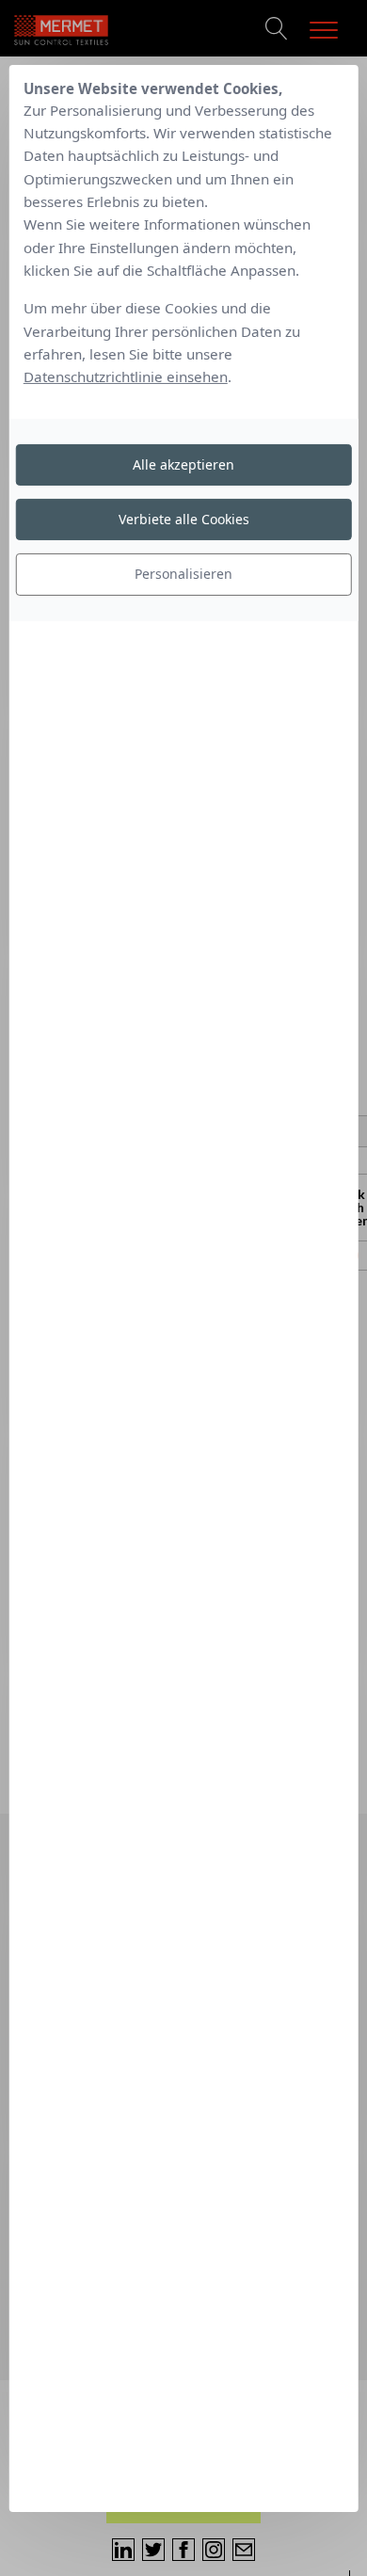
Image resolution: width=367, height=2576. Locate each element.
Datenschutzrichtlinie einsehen (126, 376)
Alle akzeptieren (183, 464)
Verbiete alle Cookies (184, 519)
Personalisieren (183, 574)
